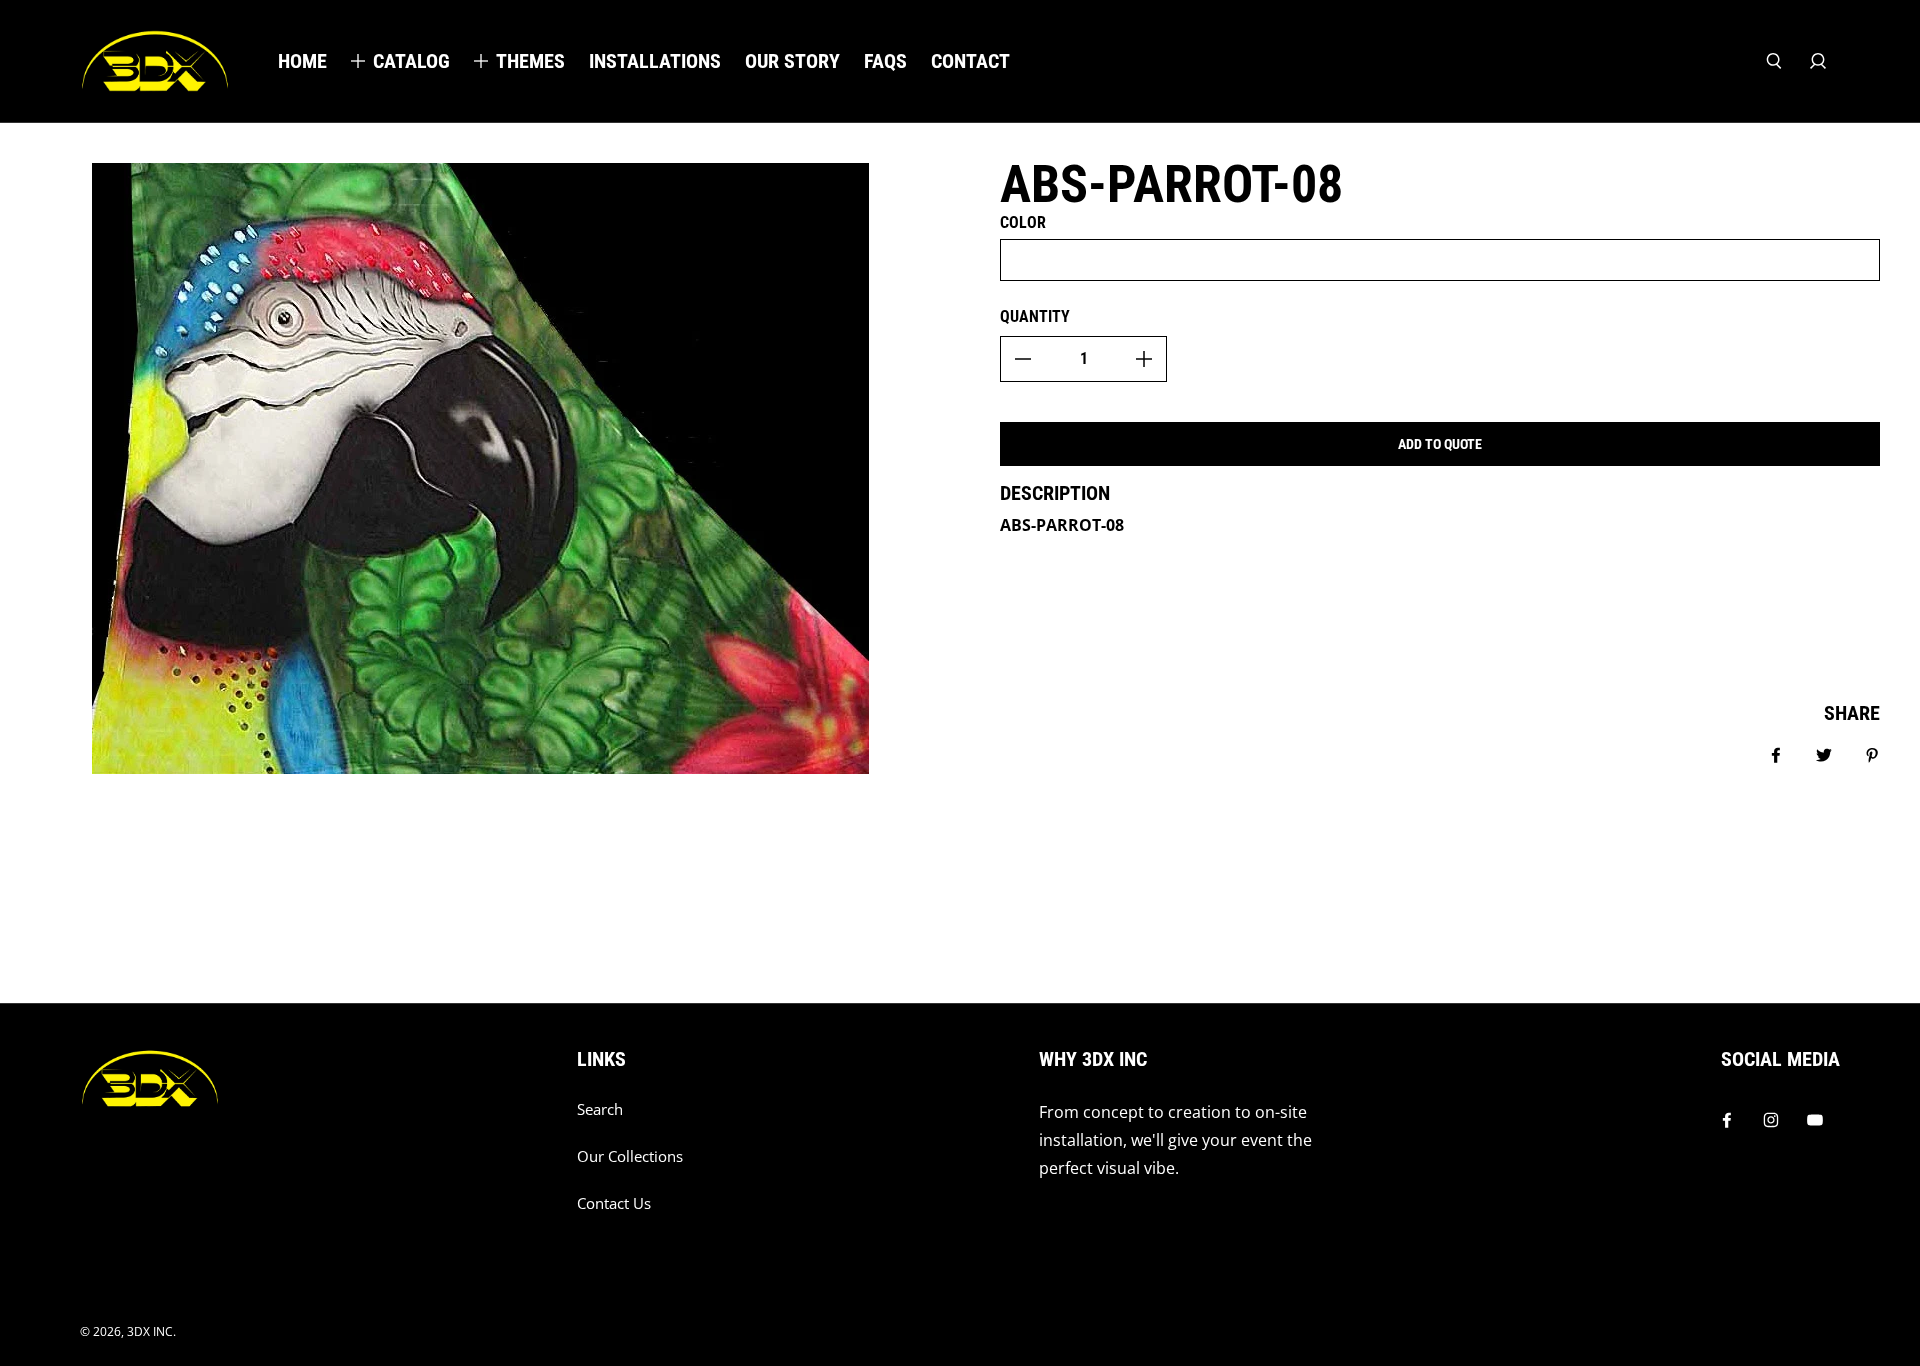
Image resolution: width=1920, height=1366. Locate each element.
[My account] (1818, 61)
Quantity (1035, 316)
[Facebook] (1727, 1120)
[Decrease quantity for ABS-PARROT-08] (1023, 359)
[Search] (1774, 61)
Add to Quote (1440, 444)
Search (600, 1109)
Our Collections (630, 1156)
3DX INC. (151, 1331)
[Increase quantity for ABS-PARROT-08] (1144, 359)
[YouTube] (1815, 1120)
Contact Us (614, 1203)
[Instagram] (1771, 1120)
